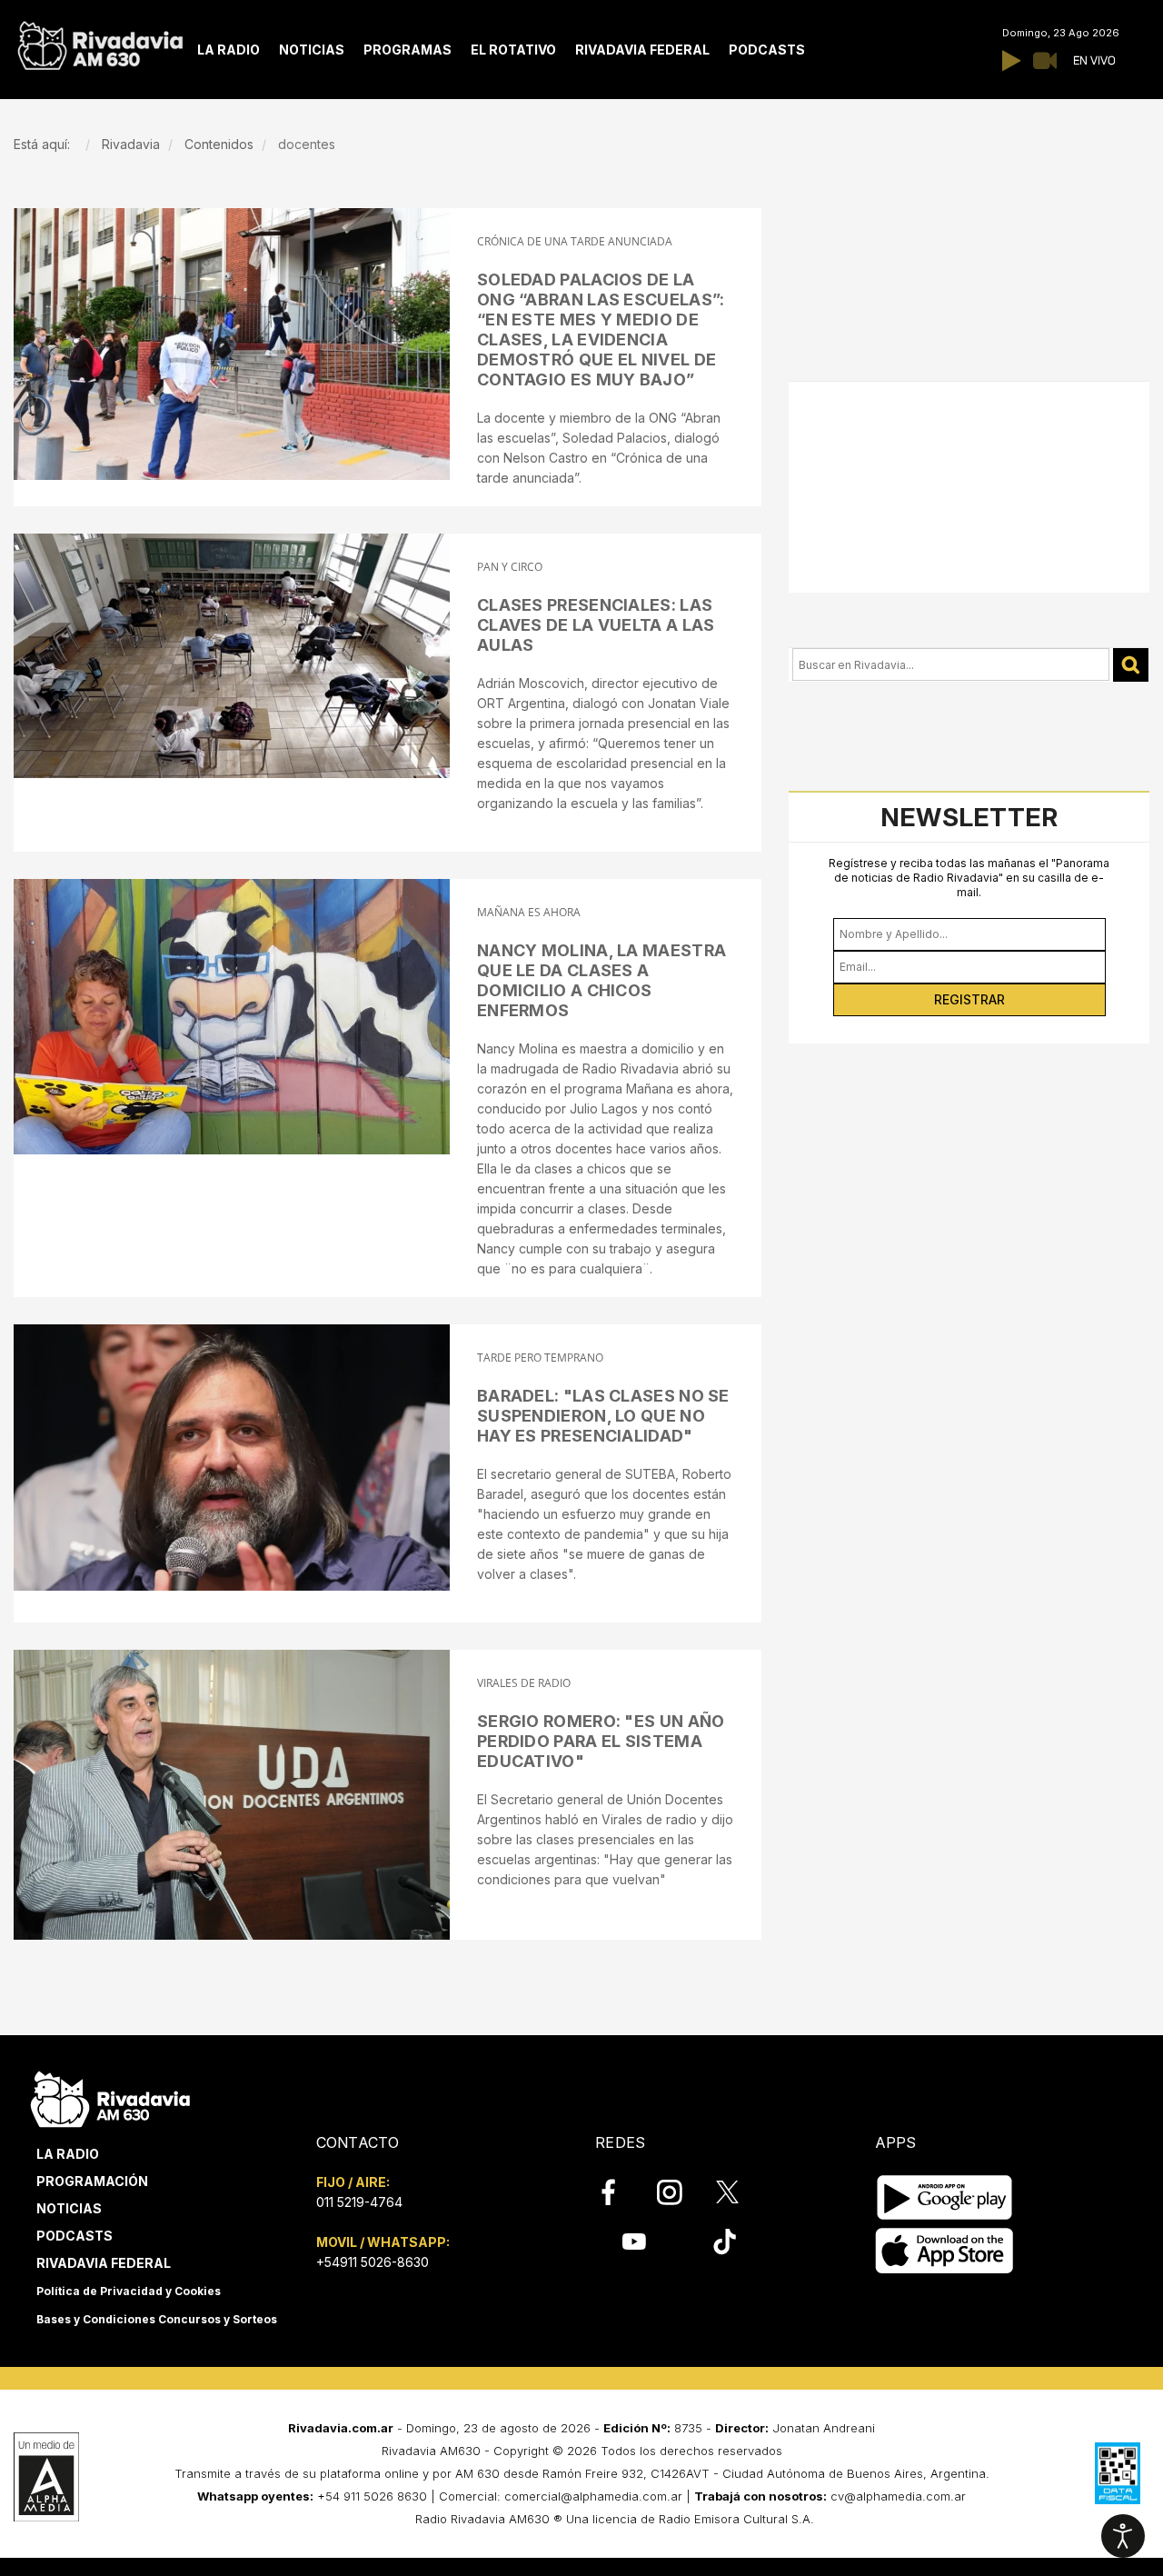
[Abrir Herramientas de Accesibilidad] (1123, 2536)
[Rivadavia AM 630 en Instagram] (680, 2192)
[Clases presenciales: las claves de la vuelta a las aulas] (232, 656)
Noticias (69, 2208)
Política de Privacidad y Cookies (129, 2291)
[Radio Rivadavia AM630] (100, 41)
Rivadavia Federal (104, 2263)
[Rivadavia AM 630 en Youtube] (634, 2242)
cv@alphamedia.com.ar (898, 2496)
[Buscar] (1131, 665)
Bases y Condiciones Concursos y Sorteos (157, 2319)
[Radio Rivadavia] (110, 2097)
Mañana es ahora (529, 912)
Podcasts (75, 2236)
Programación (92, 2181)
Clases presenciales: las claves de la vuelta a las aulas (596, 625)
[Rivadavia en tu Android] (944, 2197)
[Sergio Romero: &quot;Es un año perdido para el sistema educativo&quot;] (232, 1795)
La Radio (68, 2154)
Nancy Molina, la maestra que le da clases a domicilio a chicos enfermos (601, 980)
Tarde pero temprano (540, 1358)
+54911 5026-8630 (373, 2262)
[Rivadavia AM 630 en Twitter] (740, 2192)
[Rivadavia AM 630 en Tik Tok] (725, 2242)
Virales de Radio (524, 1683)
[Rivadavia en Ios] (944, 2251)
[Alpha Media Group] (46, 2477)
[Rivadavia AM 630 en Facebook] (619, 2192)
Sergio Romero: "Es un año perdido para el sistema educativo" (601, 1741)
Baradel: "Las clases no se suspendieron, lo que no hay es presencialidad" (603, 1416)
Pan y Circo (510, 567)
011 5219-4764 (359, 2202)
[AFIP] (1118, 2473)
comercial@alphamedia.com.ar (593, 2496)
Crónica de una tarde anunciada (575, 241)
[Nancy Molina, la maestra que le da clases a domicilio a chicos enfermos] (232, 1017)
